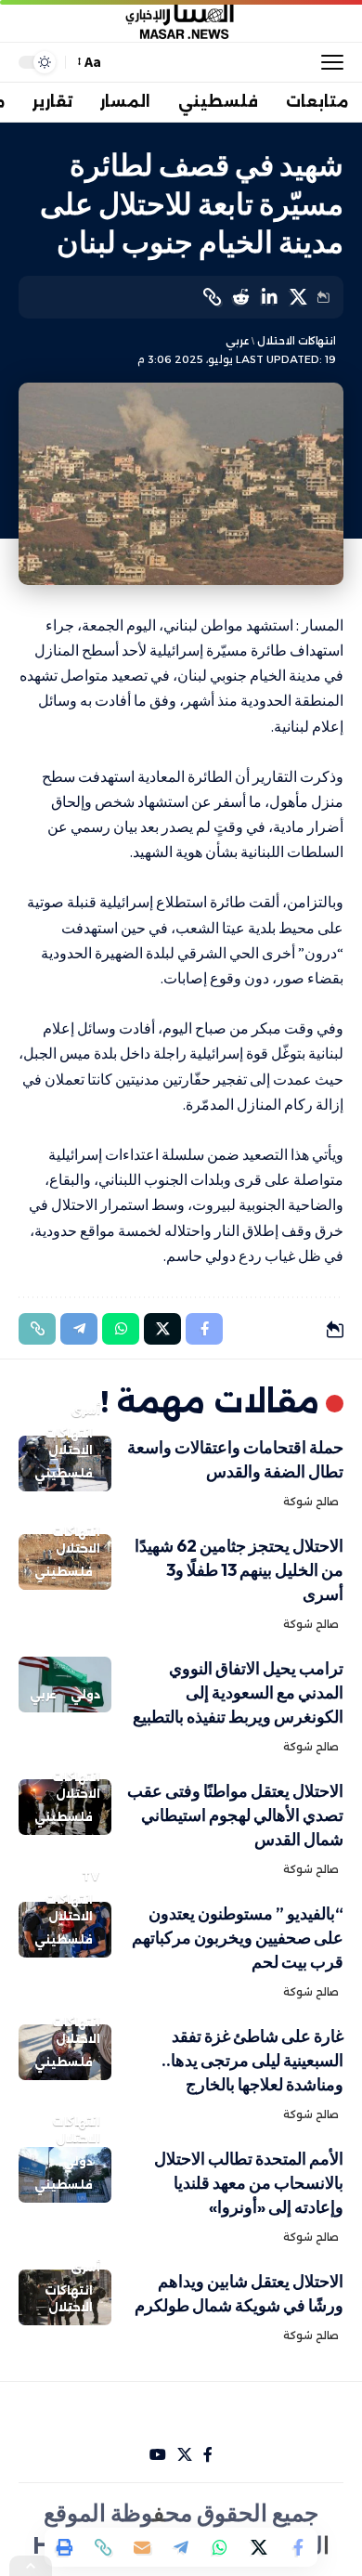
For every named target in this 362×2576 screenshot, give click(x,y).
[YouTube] (158, 2455)
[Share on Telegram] (181, 2547)
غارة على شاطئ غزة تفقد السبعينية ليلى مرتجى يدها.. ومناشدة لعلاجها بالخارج (252, 2060)
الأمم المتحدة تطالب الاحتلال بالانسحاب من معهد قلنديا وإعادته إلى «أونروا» (249, 2183)
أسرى (85, 1410)
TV (91, 1876)
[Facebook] (208, 2455)
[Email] (142, 2547)
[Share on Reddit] (240, 297)
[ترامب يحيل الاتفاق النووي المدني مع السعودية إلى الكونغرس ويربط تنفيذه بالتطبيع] (65, 1685)
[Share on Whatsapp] (220, 2547)
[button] (328, 62)
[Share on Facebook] (298, 2547)
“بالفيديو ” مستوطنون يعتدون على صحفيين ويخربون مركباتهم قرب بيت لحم (238, 1938)
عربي (237, 341)
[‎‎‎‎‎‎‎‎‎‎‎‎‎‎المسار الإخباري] (181, 21)
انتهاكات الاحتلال (297, 341)
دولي (85, 1694)
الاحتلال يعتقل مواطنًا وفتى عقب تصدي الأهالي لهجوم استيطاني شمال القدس (235, 1815)
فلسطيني (64, 1473)
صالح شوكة (311, 1502)
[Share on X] (298, 297)
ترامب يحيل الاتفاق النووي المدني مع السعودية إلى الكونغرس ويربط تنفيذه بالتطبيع (238, 1692)
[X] (185, 2455)
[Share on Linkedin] (269, 297)
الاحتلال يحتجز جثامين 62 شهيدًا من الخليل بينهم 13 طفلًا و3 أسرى (239, 1570)
